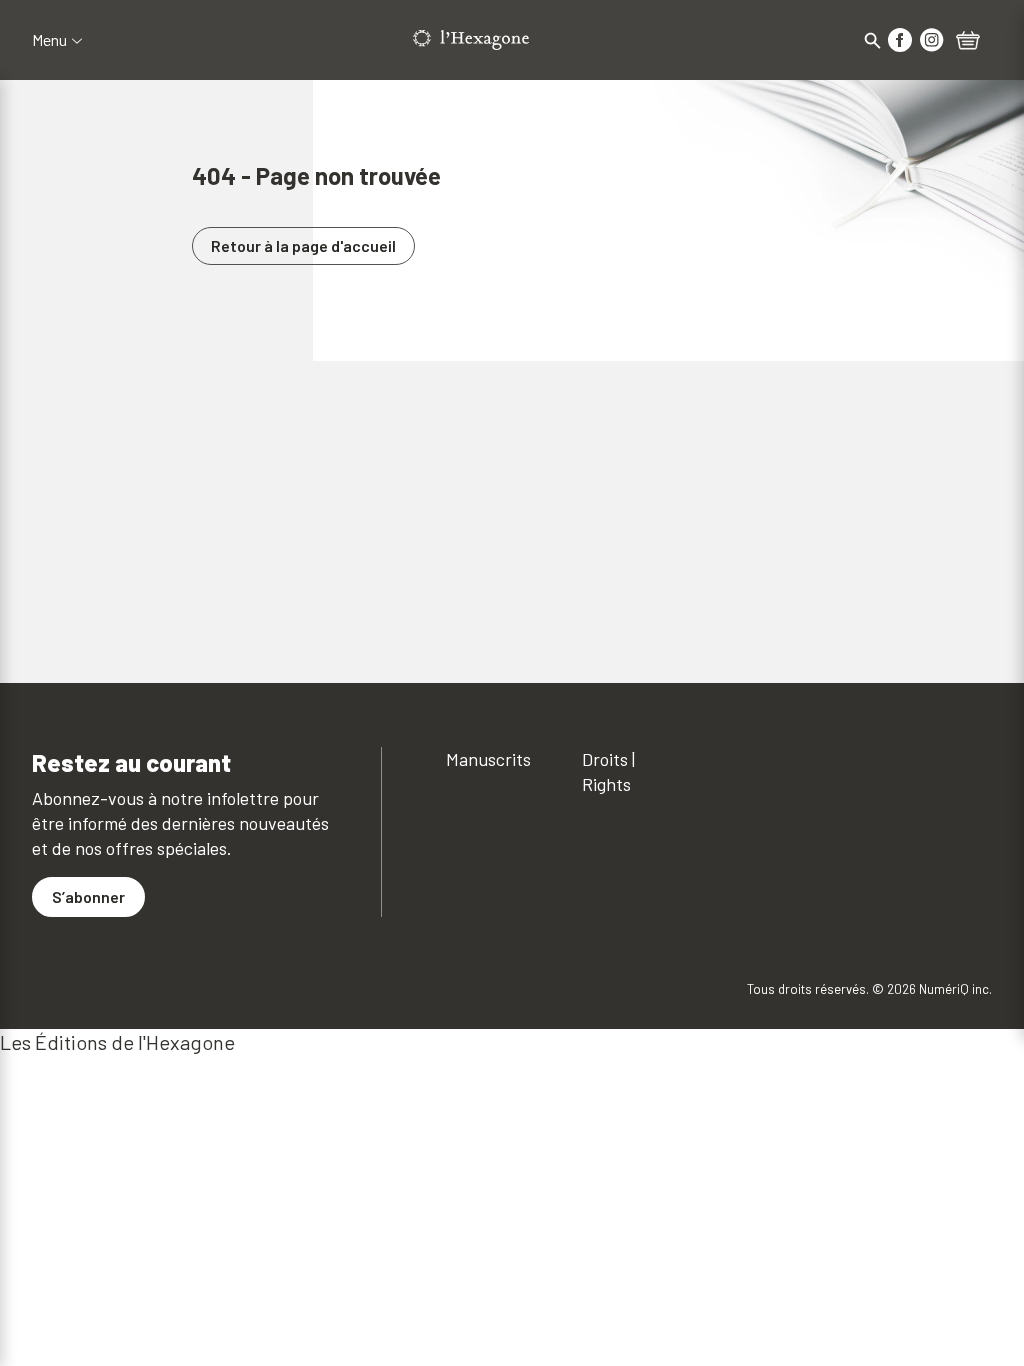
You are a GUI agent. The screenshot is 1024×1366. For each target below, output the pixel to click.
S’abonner (88, 896)
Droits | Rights (608, 771)
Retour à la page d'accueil (303, 245)
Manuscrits (488, 759)
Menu (49, 40)
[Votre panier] (968, 42)
